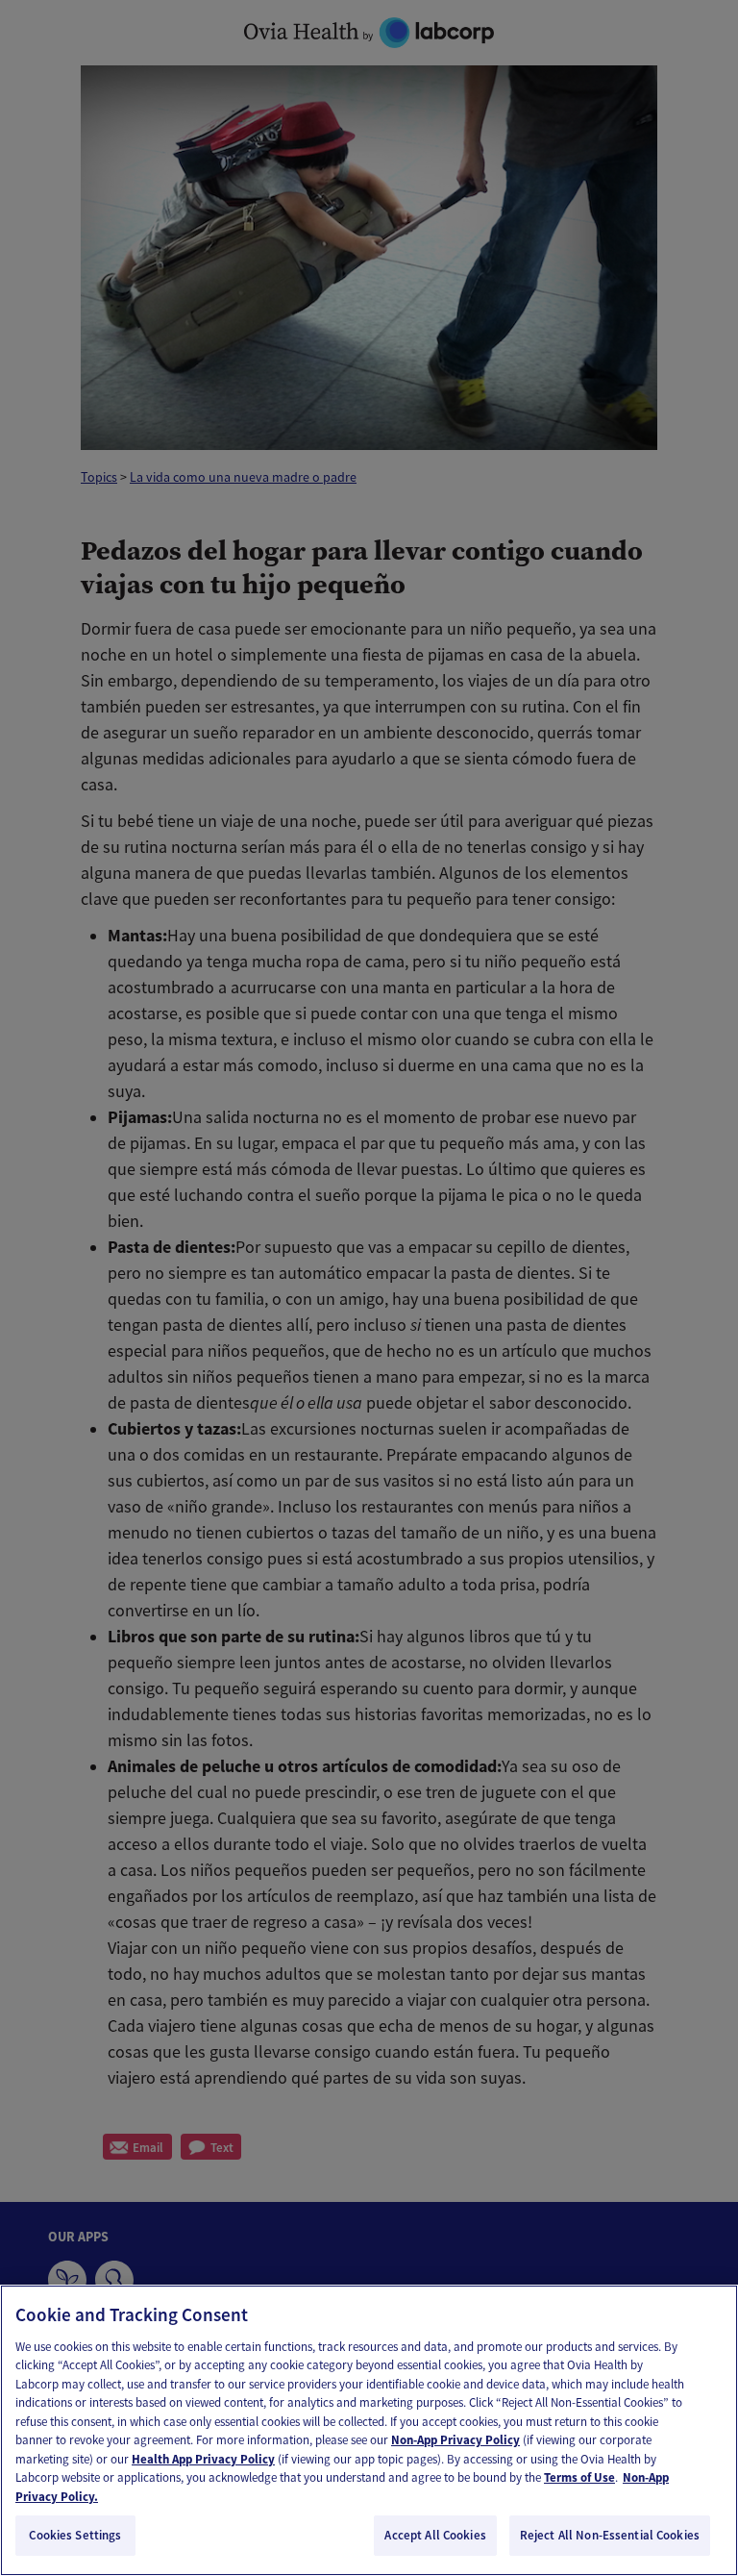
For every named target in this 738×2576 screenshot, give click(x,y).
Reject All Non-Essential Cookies (610, 2535)
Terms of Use (579, 2477)
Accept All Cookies (435, 2535)
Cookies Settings (75, 2535)
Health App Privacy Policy (203, 2459)
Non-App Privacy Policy (455, 2440)
